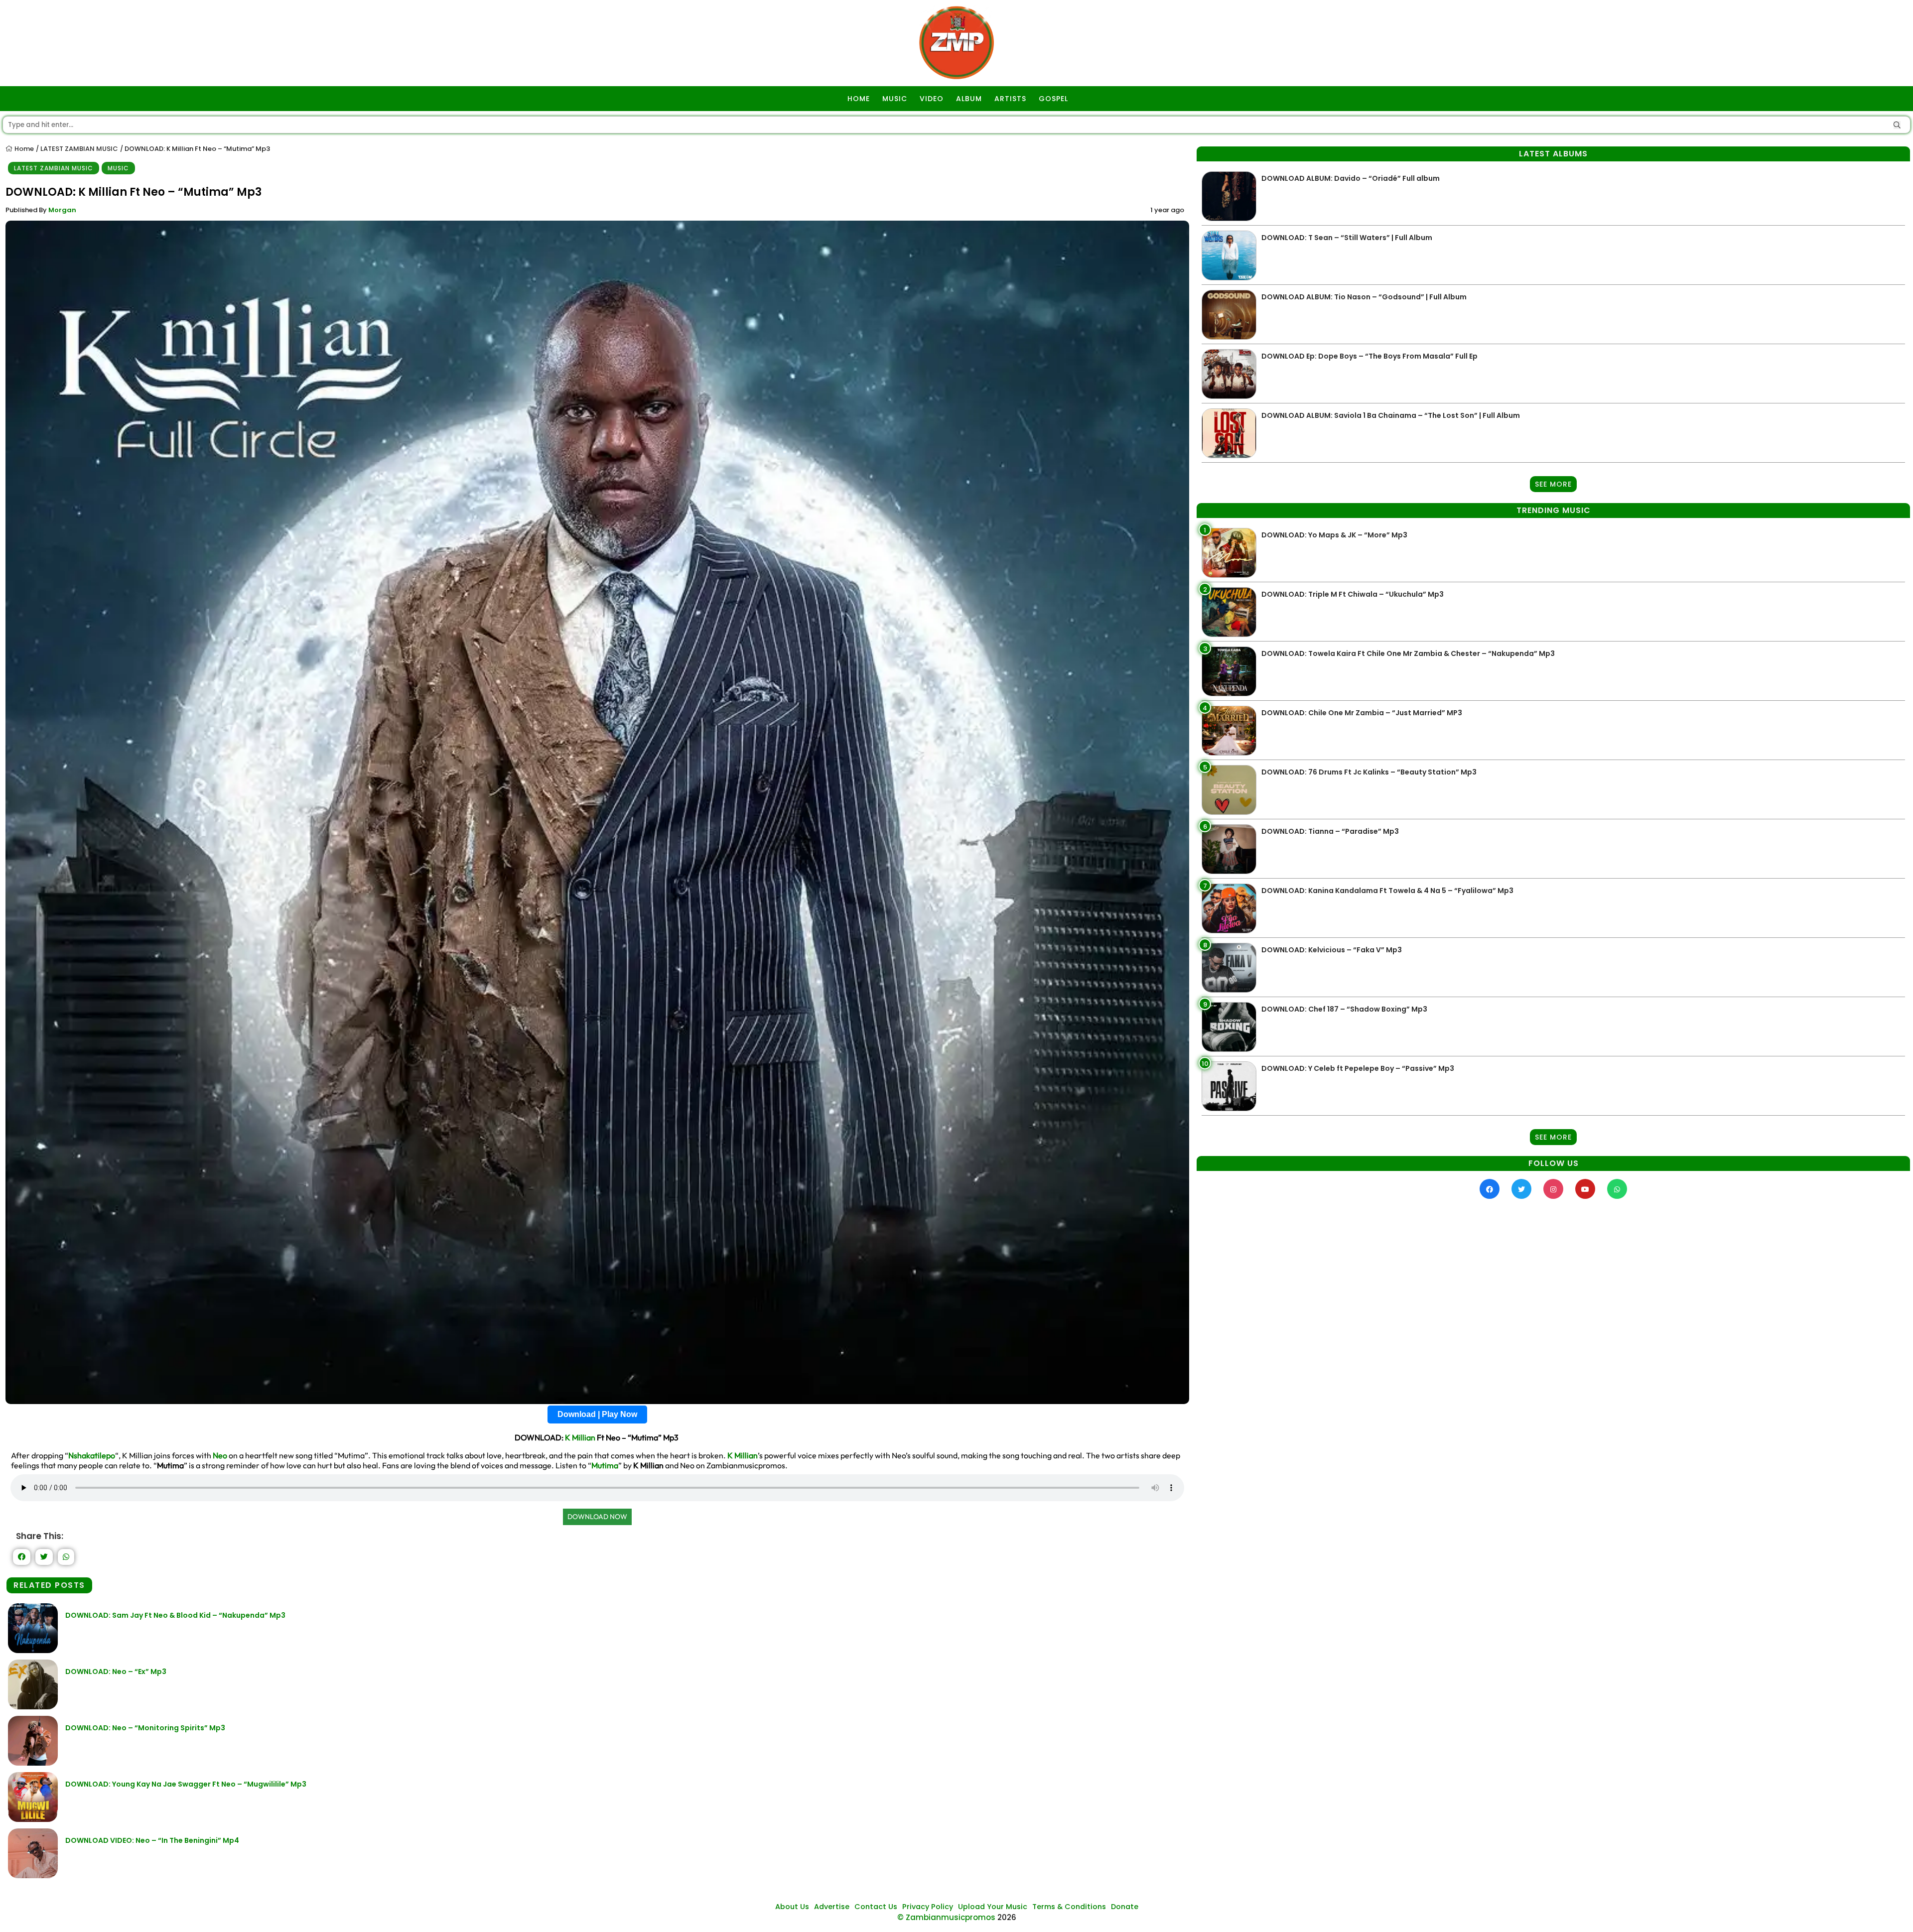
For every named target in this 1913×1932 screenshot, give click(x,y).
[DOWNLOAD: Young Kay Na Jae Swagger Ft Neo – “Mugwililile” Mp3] (33, 1819)
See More (1553, 484)
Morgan (62, 210)
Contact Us (876, 1907)
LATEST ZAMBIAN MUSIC (79, 149)
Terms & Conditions (1069, 1907)
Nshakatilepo (92, 1455)
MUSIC (895, 99)
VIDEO (932, 99)
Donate (1125, 1907)
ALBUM (969, 99)
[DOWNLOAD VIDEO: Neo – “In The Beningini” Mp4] (33, 1875)
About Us (792, 1907)
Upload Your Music (993, 1907)
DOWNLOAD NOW (597, 1517)
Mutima (605, 1465)
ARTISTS (1010, 99)
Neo (220, 1455)
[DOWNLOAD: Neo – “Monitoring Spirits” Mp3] (33, 1763)
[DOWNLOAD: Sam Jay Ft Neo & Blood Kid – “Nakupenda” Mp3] (33, 1650)
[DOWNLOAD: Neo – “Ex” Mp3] (33, 1707)
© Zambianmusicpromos (946, 1917)
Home (23, 149)
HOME (859, 99)
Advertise (832, 1907)
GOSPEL (1053, 99)
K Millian (580, 1437)
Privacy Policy (928, 1907)
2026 (1007, 1917)
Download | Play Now (597, 1414)
